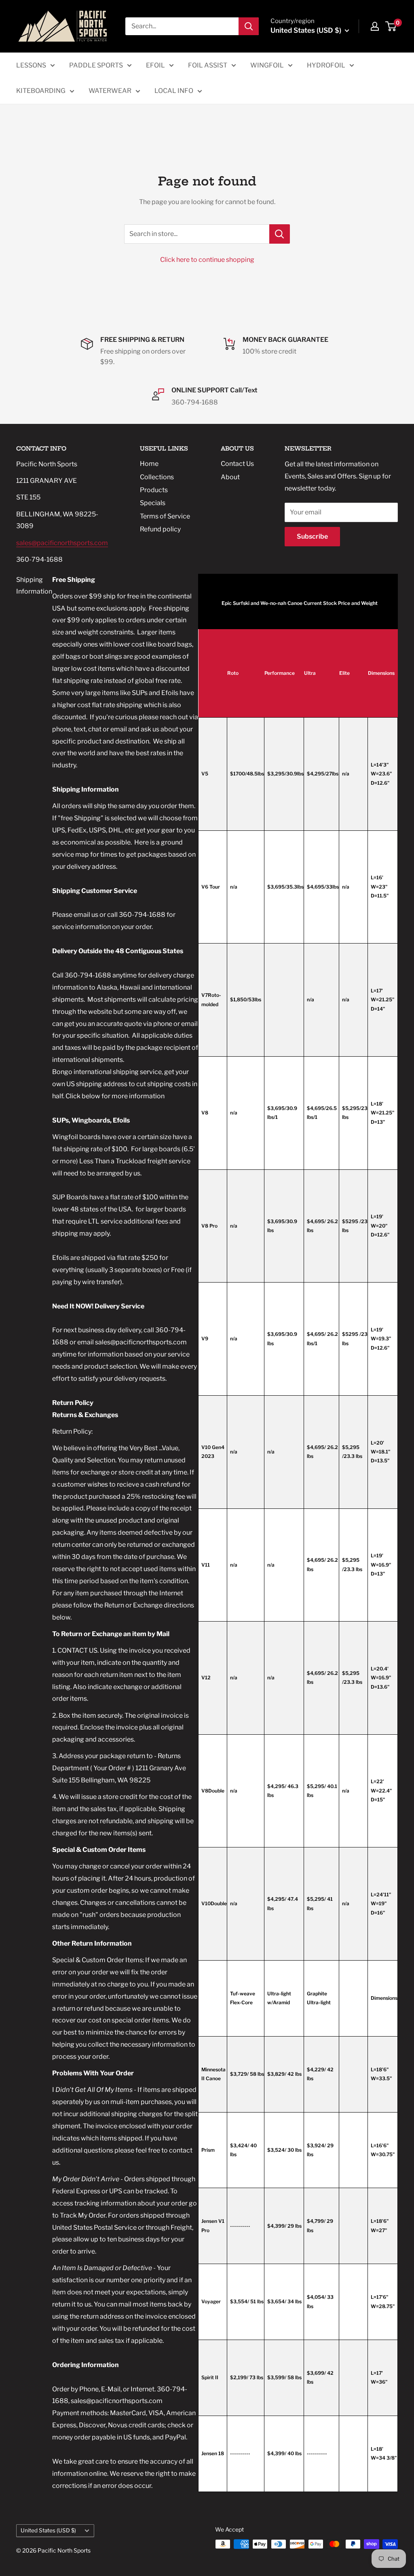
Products (154, 490)
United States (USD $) (48, 2530)
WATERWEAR (110, 91)
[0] (391, 26)
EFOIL (155, 65)
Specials (153, 503)
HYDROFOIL (326, 65)
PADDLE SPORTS (96, 65)
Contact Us (237, 464)
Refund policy (160, 529)
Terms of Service (165, 516)
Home (149, 464)
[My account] (375, 26)
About (230, 477)
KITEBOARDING (41, 91)
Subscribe (312, 536)
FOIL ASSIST (208, 65)
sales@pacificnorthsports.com (62, 543)
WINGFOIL (267, 65)
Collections (157, 477)
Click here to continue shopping (207, 260)
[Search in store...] (280, 234)
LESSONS (31, 65)
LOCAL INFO (174, 91)
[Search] (249, 26)
